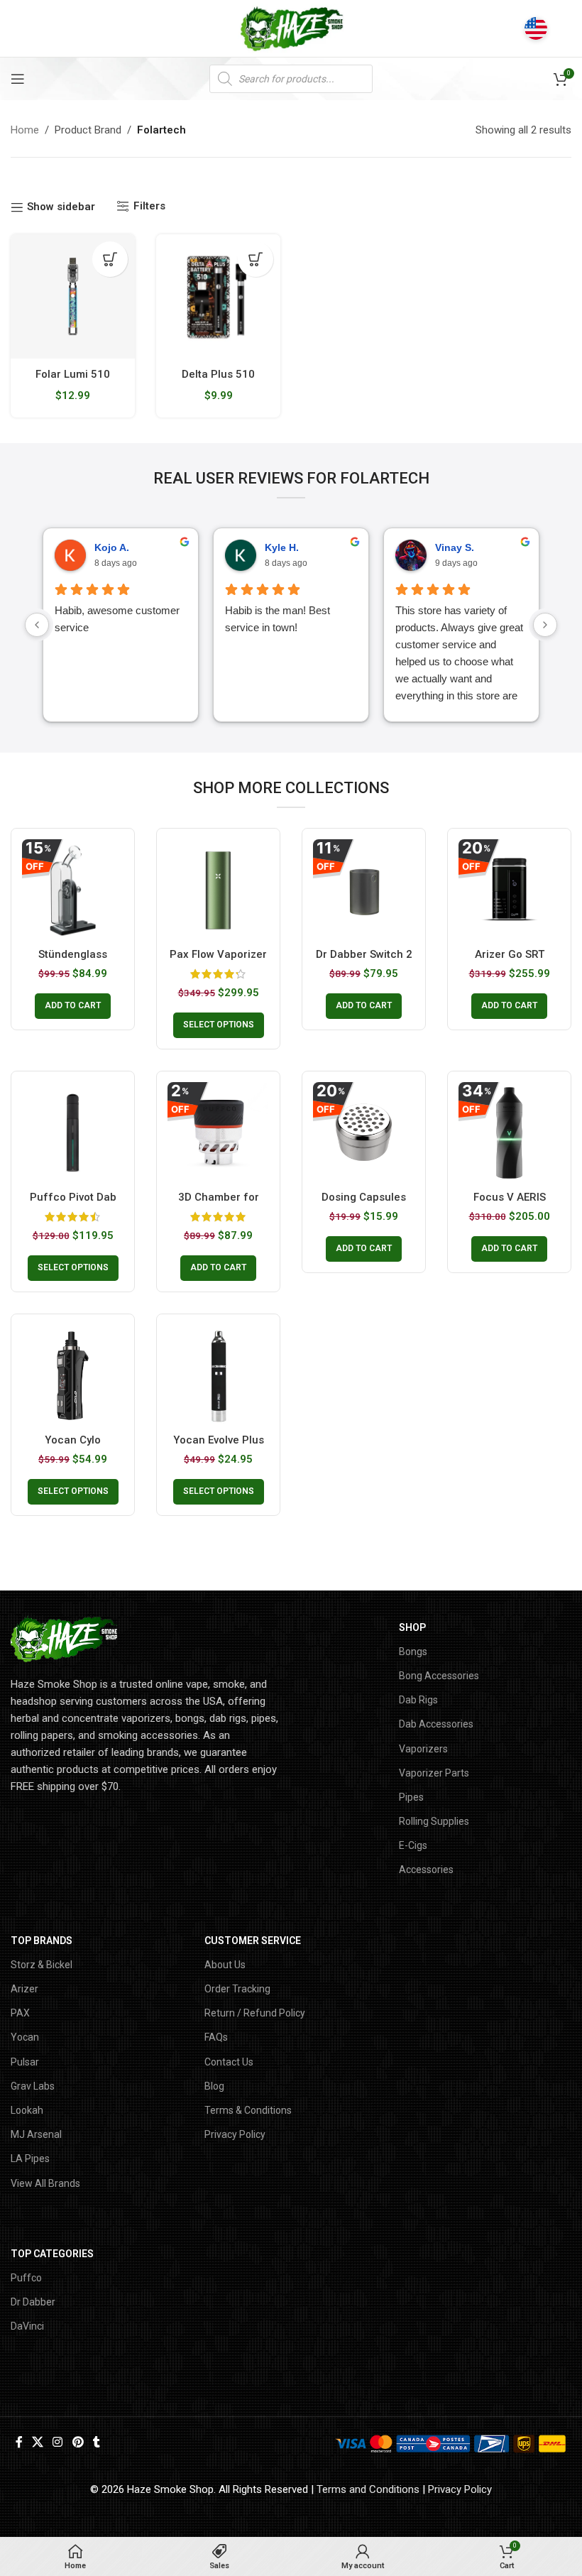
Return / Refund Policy (255, 2013)
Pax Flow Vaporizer (218, 954)
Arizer (24, 1989)
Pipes (411, 1797)
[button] (110, 259)
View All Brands (45, 2183)
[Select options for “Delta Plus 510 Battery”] (256, 259)
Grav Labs (33, 2086)
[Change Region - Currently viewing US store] (536, 28)
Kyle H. (282, 547)
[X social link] (37, 2442)
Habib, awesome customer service (117, 619)
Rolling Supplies (434, 1821)
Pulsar (25, 2062)
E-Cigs (413, 1845)
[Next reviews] (545, 625)
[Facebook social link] (19, 2442)
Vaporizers (423, 1749)
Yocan (25, 2037)
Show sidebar (61, 207)
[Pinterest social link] (78, 2442)
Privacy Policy (235, 2134)
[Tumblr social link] (96, 2442)
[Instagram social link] (58, 2442)
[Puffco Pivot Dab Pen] (73, 1133)
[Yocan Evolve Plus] (218, 1376)
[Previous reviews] (37, 625)
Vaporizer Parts (434, 1773)
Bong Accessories (439, 1676)
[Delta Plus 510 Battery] (218, 296)
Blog (214, 2086)
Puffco (26, 2278)
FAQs (216, 2037)
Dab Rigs (418, 1700)
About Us (225, 1965)
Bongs (413, 1652)
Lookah (27, 2110)
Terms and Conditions (368, 2489)
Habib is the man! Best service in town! (278, 619)
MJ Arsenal (36, 2134)
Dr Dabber (33, 2302)
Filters (149, 206)
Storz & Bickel (42, 1965)
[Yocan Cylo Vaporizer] (73, 1376)
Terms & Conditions (248, 2110)
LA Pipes (30, 2159)
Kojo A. (112, 547)
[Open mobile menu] (18, 79)
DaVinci (27, 2326)
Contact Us (229, 2062)
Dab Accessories (436, 1724)
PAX (20, 2013)
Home (25, 130)
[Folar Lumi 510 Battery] (73, 296)
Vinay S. (455, 547)
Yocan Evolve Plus (219, 1440)
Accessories (426, 1870)
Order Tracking (237, 1989)
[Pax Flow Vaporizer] (218, 890)
